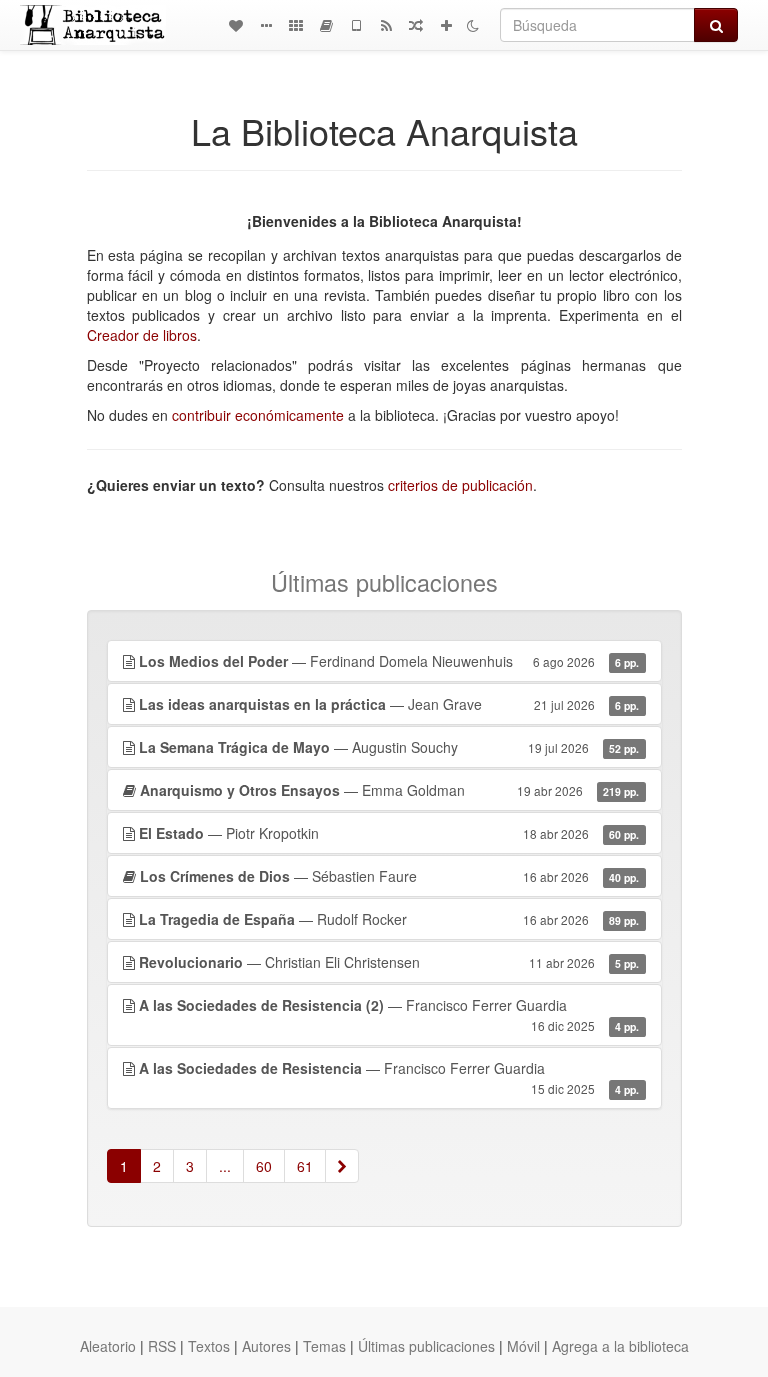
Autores (266, 1346)
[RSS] (386, 25)
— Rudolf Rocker (389, 919)
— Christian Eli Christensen (389, 962)
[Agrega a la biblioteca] (446, 25)
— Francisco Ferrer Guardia (389, 1014)
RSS (162, 1346)
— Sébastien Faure (390, 876)
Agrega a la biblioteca (620, 1346)
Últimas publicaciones (426, 1346)
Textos (209, 1346)
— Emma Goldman (390, 790)
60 (264, 1166)
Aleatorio (108, 1346)
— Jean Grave (389, 704)
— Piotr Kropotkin (389, 833)
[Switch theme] (473, 25)
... (225, 1166)
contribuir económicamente (258, 415)
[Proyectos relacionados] (296, 25)
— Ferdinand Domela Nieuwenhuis (389, 661)
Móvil (523, 1346)
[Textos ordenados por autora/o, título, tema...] (236, 25)
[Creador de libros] (326, 25)
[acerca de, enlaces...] (266, 25)
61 (305, 1166)
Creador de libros (142, 335)
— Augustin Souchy (389, 747)
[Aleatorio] (416, 25)
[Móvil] (356, 25)
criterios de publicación (460, 485)
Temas (324, 1346)
